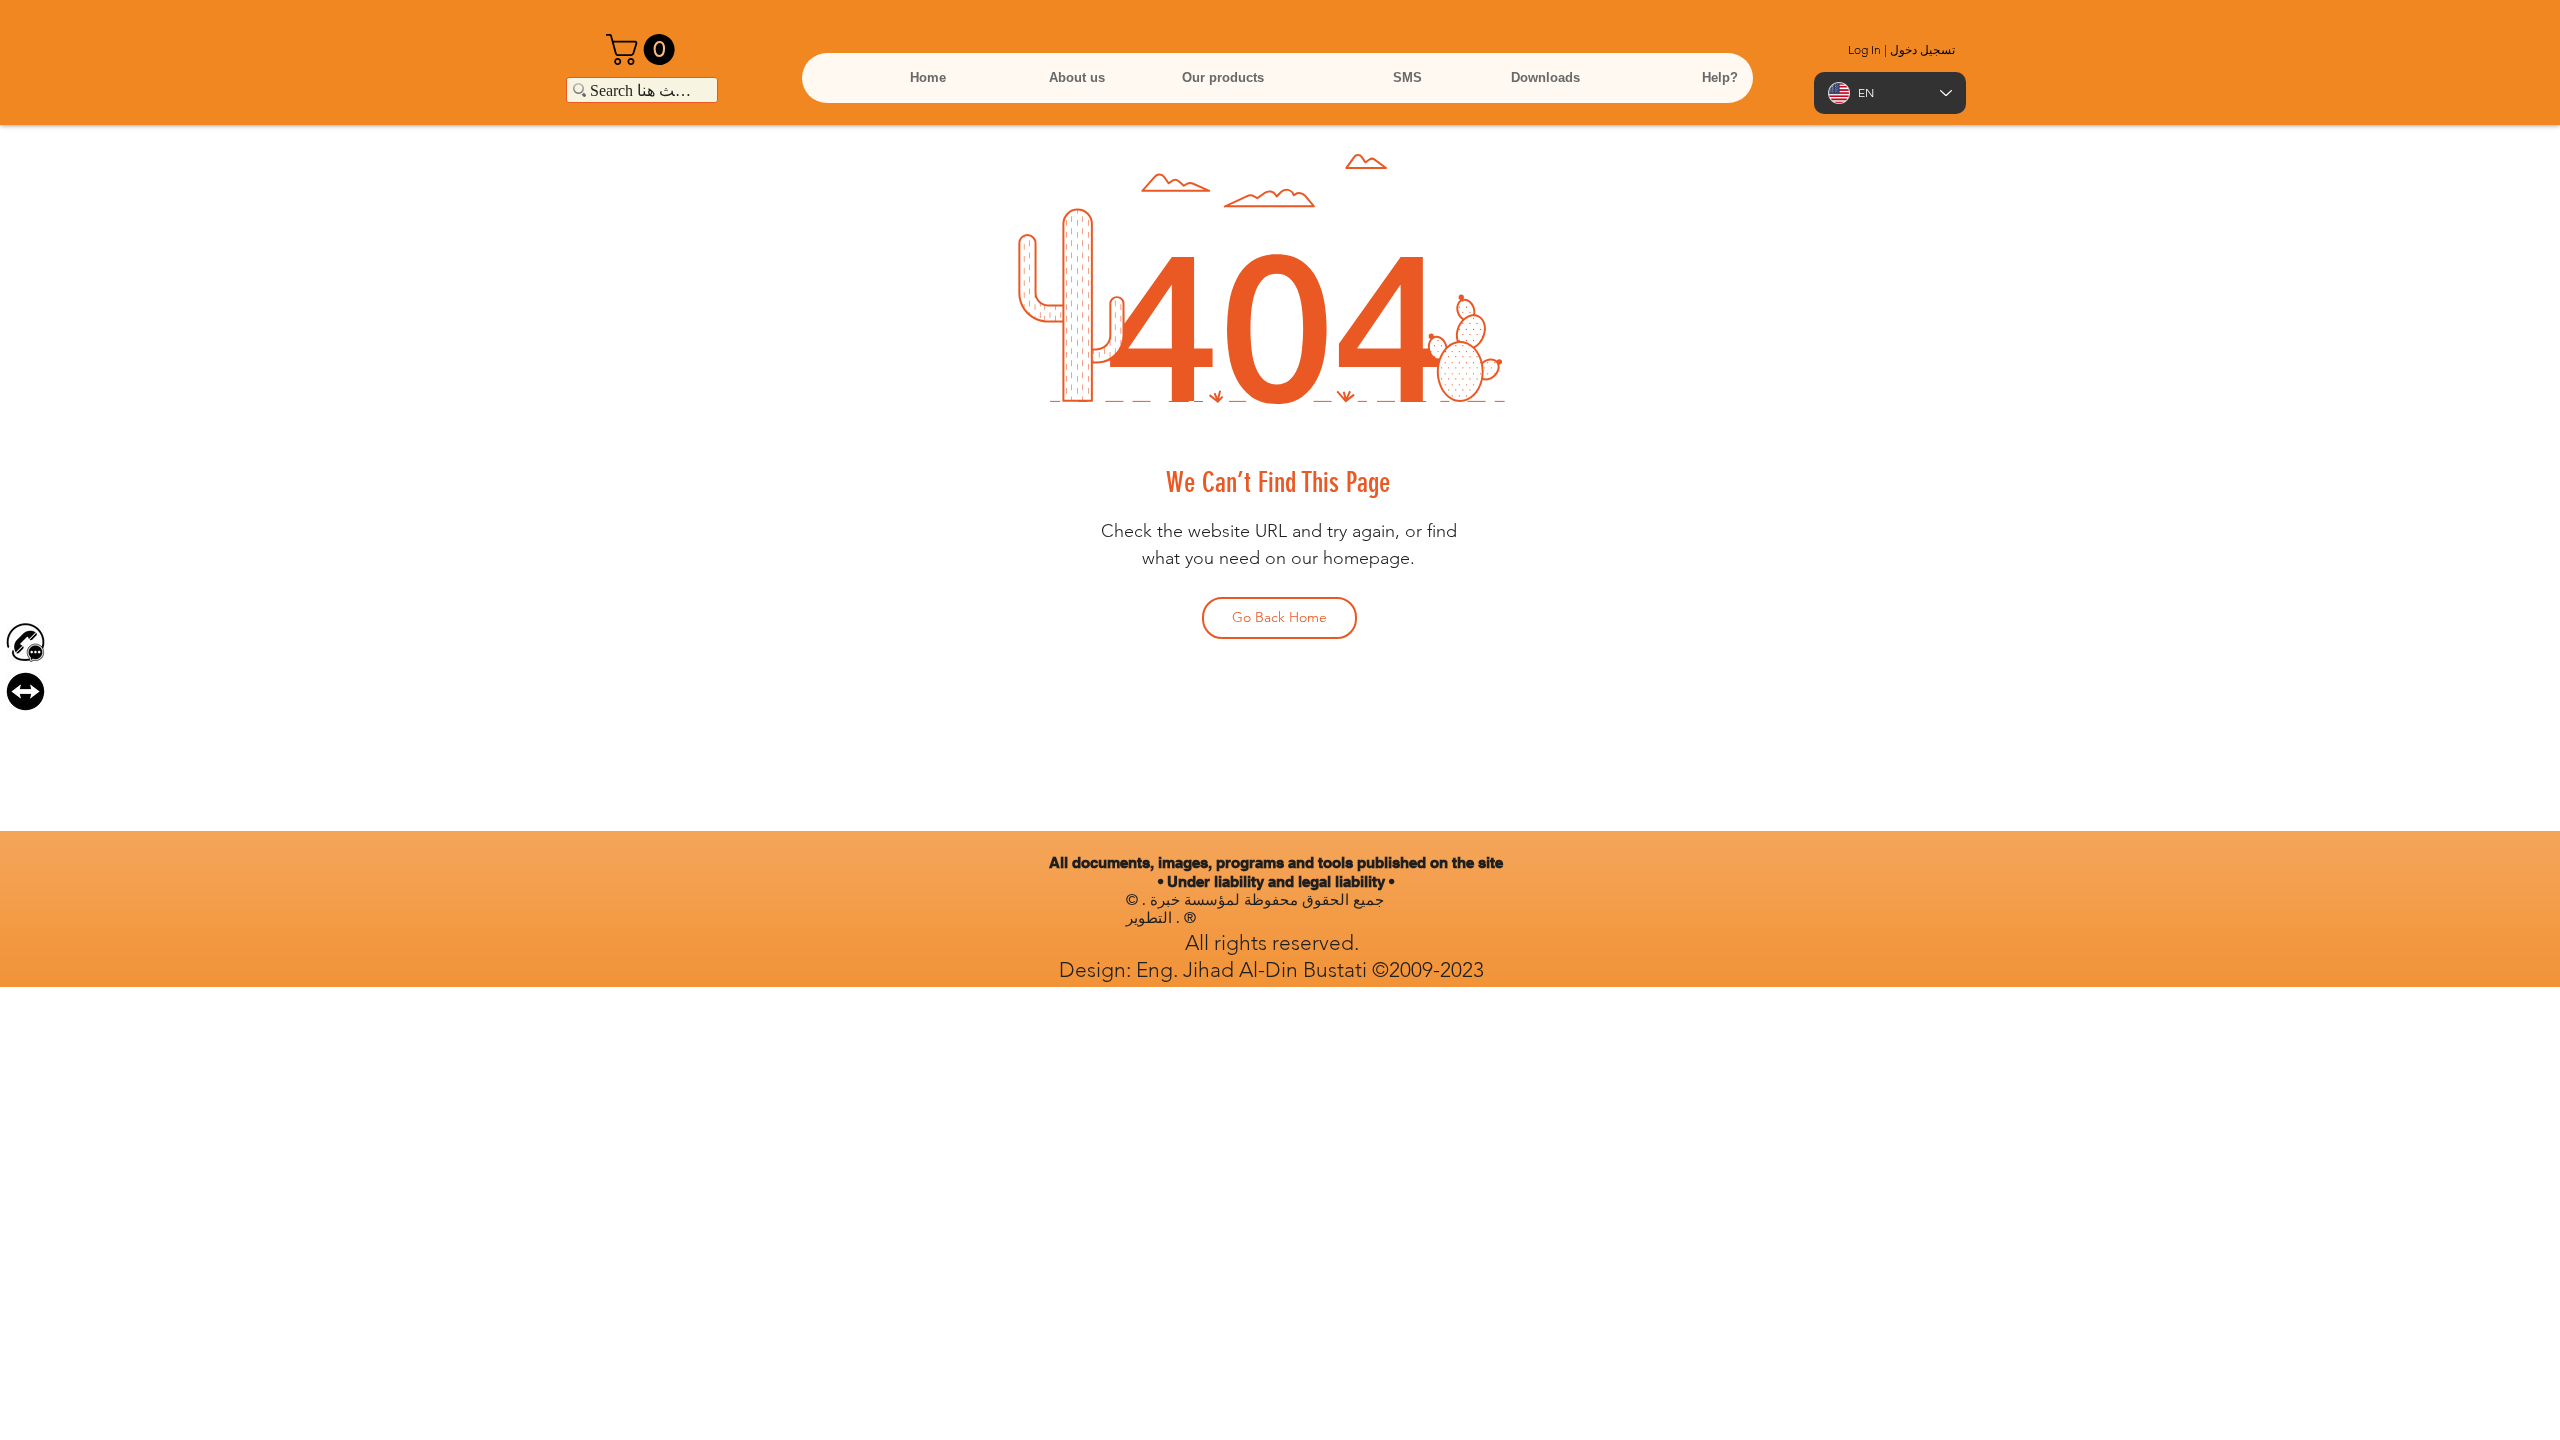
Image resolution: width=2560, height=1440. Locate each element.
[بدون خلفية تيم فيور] (25, 691)
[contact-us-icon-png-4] (25, 642)
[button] (644, 49)
